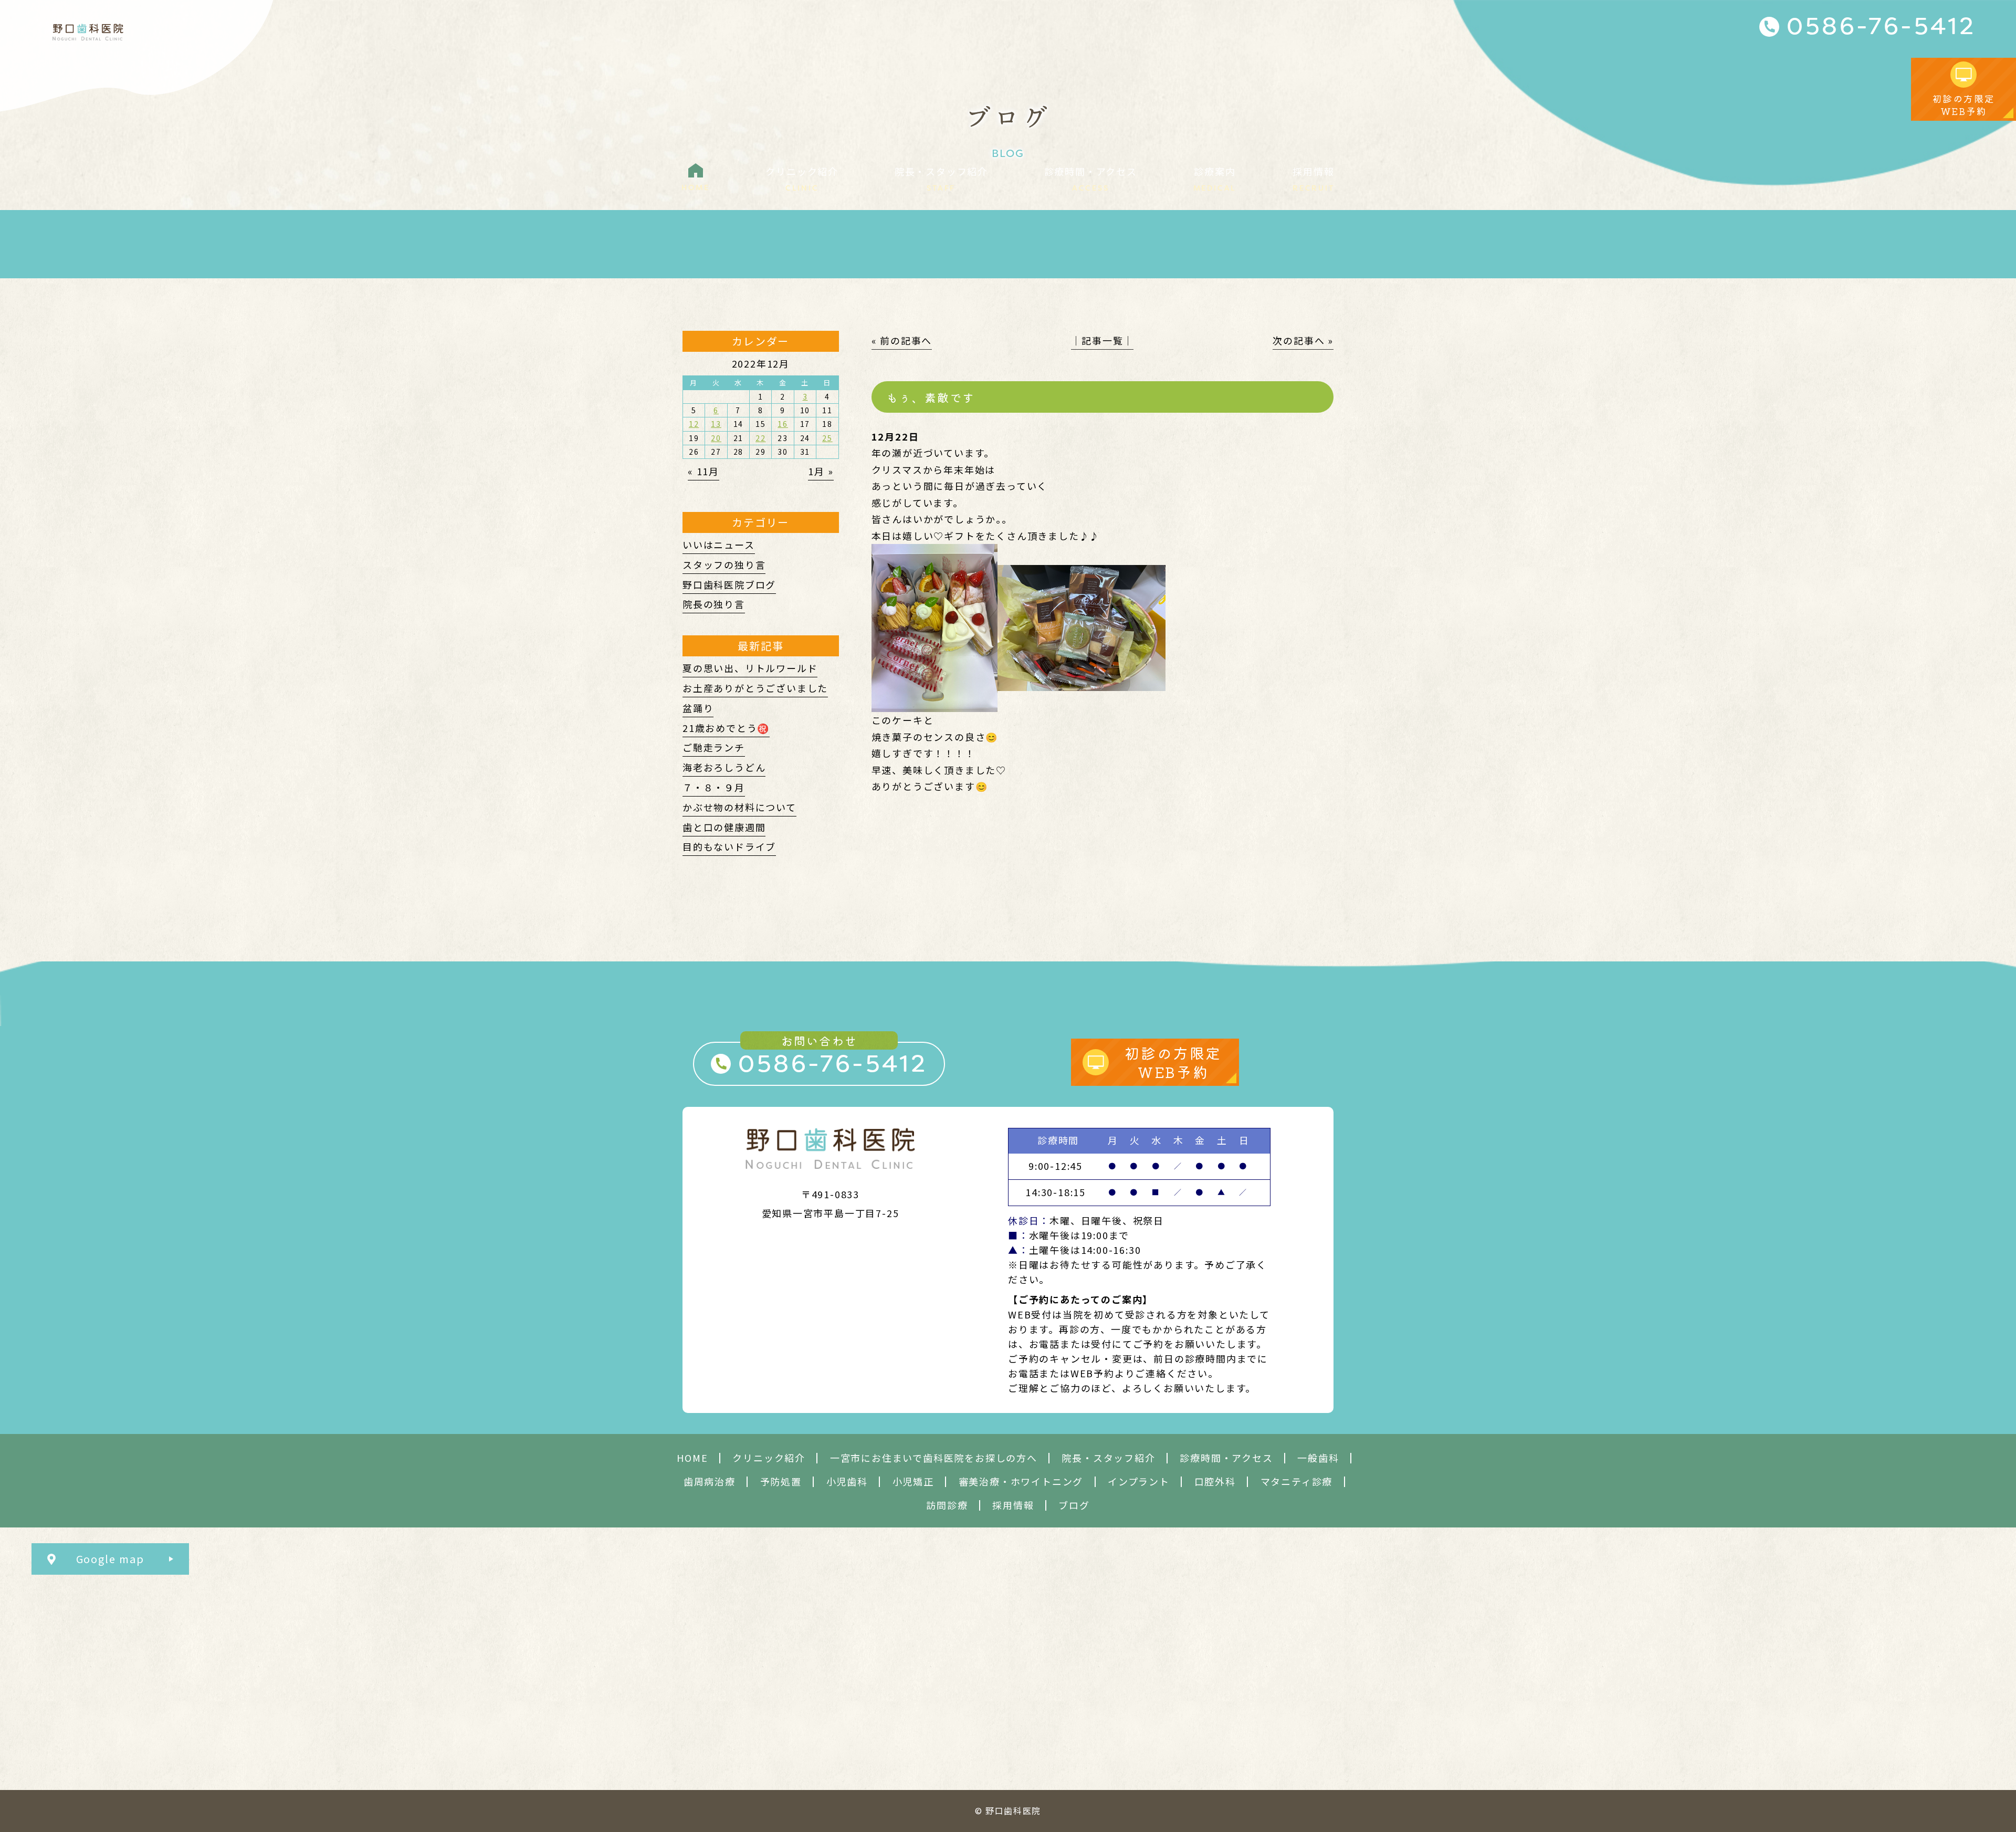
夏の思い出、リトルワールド (750, 668)
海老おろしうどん (724, 767)
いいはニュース (719, 545)
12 (694, 424)
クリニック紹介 (769, 1458)
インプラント (1139, 1482)
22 (761, 438)
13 (716, 424)
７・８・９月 (714, 787)
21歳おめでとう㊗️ (726, 728)
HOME (692, 1458)
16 (783, 424)
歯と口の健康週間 (724, 827)
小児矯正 (913, 1482)
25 (827, 438)
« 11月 (703, 471)
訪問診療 (947, 1505)
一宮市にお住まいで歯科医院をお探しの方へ (934, 1458)
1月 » (821, 471)
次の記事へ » (1303, 340)
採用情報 (1013, 1505)
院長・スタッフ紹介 (1108, 1458)
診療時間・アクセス (1226, 1458)
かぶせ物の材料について (739, 807)
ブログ (1074, 1505)
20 (716, 438)
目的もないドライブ (729, 846)
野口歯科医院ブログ (729, 584)
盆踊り (698, 708)
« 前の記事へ (902, 340)
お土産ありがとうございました (755, 688)
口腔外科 (1215, 1482)
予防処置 (781, 1482)
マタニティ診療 (1297, 1482)
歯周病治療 (710, 1482)
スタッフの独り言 (724, 564)
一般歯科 (1318, 1458)
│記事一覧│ (1102, 340)
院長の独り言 (714, 604)
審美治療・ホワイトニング (1021, 1482)
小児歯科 (847, 1482)
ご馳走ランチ (714, 747)
